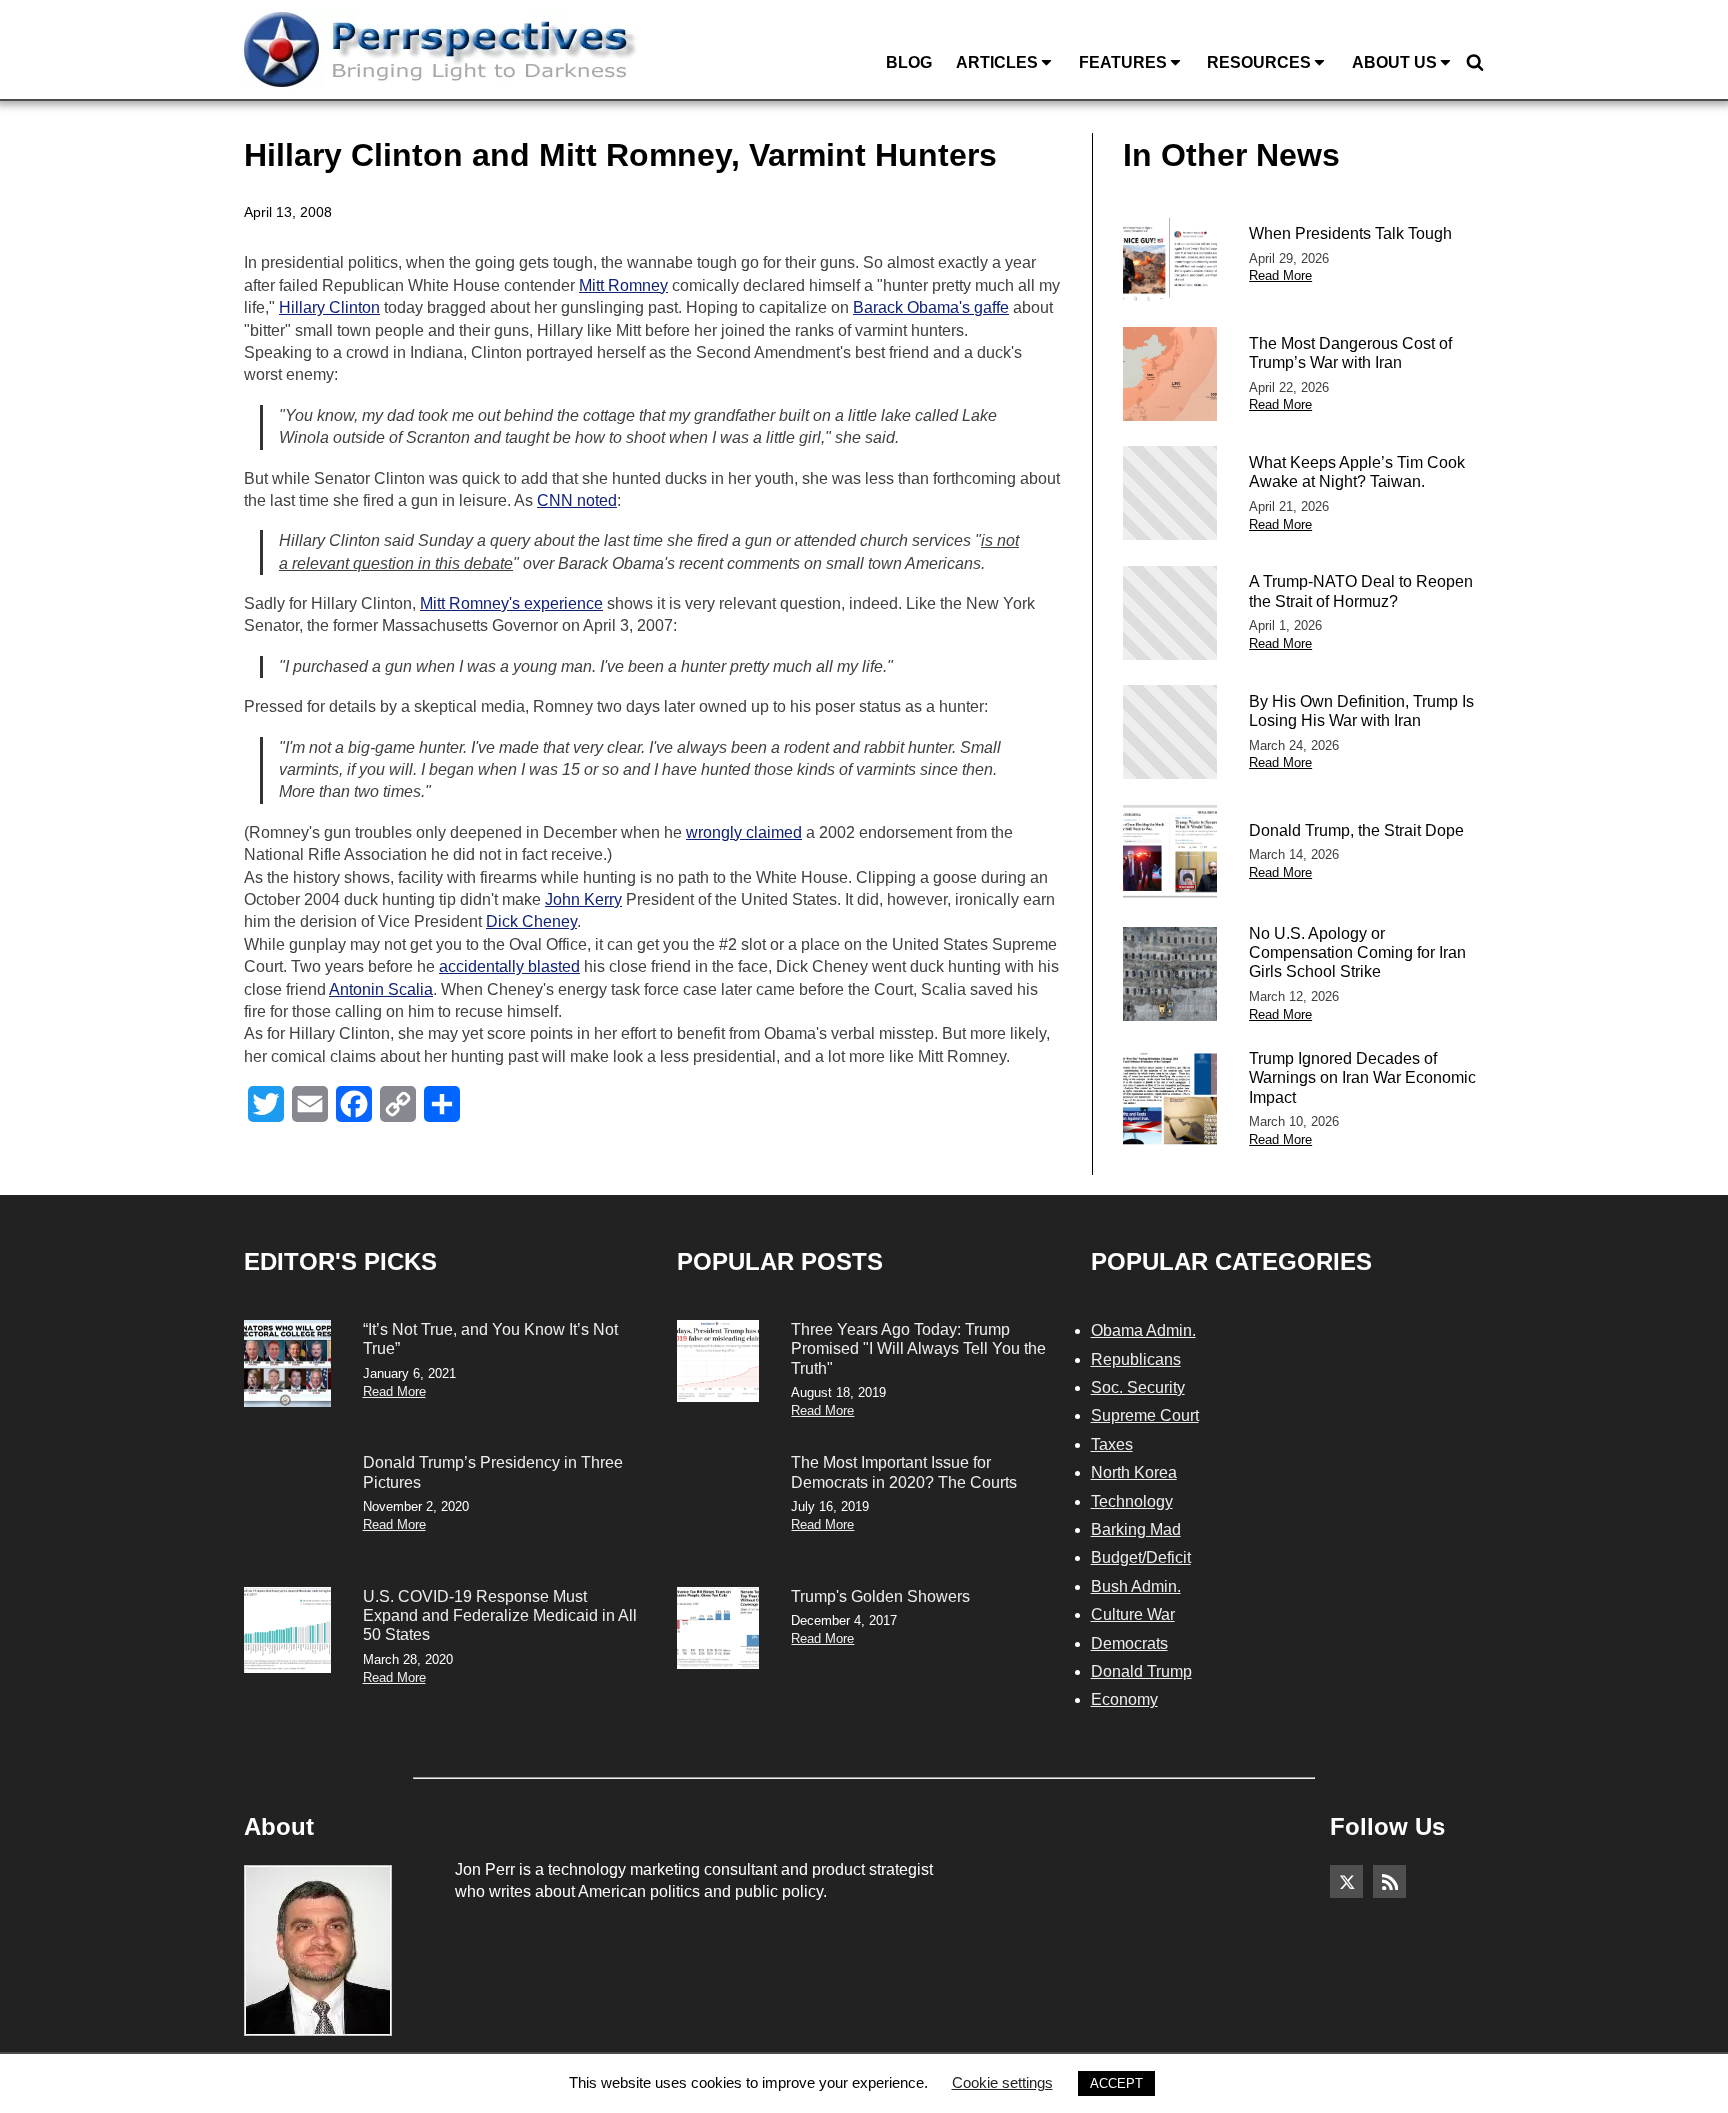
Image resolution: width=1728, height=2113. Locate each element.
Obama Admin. (1143, 1330)
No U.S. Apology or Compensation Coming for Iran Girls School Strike (1357, 952)
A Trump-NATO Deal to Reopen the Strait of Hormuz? (1361, 591)
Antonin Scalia (381, 989)
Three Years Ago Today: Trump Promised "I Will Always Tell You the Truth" (918, 1348)
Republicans (1136, 1359)
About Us (1394, 62)
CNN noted (577, 500)
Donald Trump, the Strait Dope (1356, 830)
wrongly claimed (744, 832)
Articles (997, 62)
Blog (909, 62)
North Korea (1134, 1472)
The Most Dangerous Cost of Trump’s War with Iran (1350, 353)
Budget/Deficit (1141, 1557)
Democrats (1129, 1643)
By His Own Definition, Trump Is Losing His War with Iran (1361, 711)
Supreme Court (1145, 1415)
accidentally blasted (509, 966)
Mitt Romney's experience (511, 603)
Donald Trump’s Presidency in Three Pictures (493, 1472)
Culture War (1133, 1614)
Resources (1259, 62)
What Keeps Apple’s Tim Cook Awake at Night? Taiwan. (1357, 472)
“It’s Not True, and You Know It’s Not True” (490, 1339)
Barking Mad (1136, 1529)
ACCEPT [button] (1116, 2083)
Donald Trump (1141, 1671)
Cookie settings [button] (1002, 2082)
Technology (1132, 1501)
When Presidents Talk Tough (1350, 233)
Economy (1124, 1699)
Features (1123, 62)
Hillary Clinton (329, 307)
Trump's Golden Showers (880, 1596)
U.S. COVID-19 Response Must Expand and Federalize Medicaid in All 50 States (500, 1615)
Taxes (1112, 1444)
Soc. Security (1138, 1387)
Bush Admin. (1136, 1586)
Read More (1280, 275)
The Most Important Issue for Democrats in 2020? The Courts (904, 1472)
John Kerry (583, 899)
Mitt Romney (623, 285)
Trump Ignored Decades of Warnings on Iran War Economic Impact (1362, 1077)
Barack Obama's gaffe (931, 307)
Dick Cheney (531, 921)
